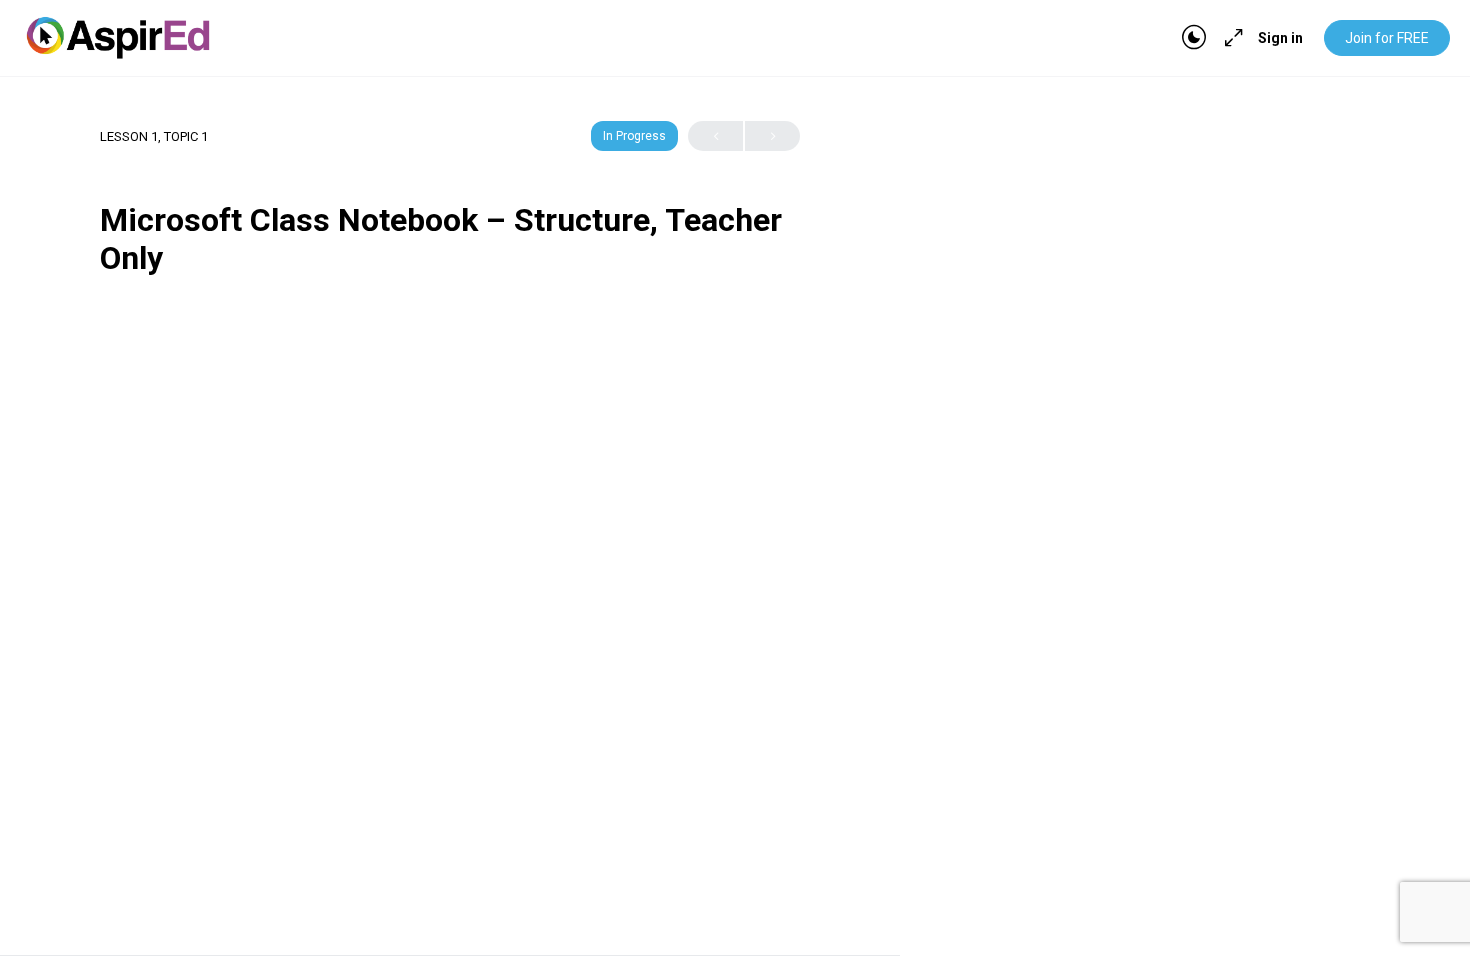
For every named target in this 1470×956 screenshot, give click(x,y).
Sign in (1280, 38)
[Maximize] (1230, 38)
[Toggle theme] (1194, 38)
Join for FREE (1387, 38)
